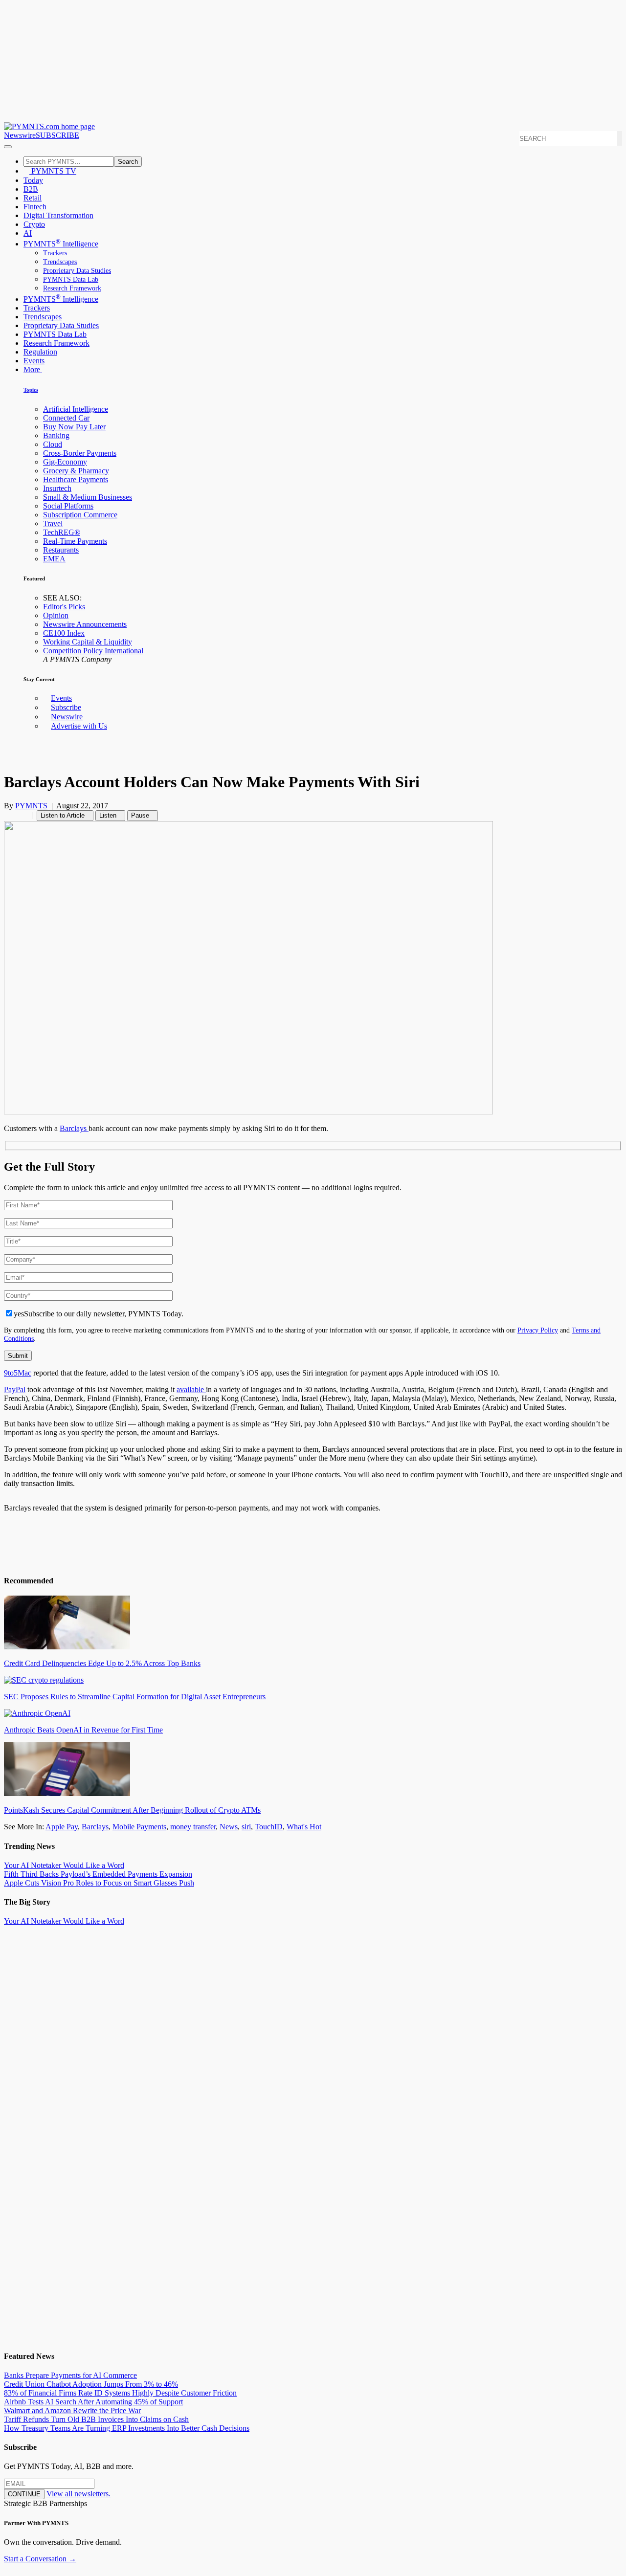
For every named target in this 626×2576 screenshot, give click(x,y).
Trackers (55, 253)
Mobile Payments (139, 1827)
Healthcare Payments (76, 479)
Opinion (56, 615)
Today (33, 180)
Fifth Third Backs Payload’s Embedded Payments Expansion (98, 1874)
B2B (31, 189)
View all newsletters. (78, 2494)
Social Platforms (68, 506)
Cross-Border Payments (80, 453)
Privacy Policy (538, 1330)
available (191, 1389)
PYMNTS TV (53, 171)
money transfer (193, 1827)
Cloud (53, 444)
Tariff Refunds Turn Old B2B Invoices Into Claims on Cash (96, 2419)
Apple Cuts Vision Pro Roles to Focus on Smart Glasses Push (99, 1883)
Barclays (74, 1128)
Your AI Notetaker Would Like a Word (64, 1865)
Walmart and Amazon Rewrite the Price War (72, 2410)
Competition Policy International (93, 651)
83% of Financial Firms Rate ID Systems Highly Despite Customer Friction (120, 2393)
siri (246, 1827)
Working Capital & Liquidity (88, 642)
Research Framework (72, 288)
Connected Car (66, 418)
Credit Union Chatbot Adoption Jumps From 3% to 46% (91, 2384)
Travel (53, 523)
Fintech (35, 207)
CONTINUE (24, 2494)
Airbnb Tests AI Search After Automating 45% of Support (93, 2402)
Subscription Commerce (80, 515)
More (33, 369)
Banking (56, 435)
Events (34, 361)
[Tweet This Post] (13, 815)
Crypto (34, 224)
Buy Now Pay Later (74, 427)
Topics (31, 390)
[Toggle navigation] (8, 147)
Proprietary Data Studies (77, 271)
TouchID (269, 1827)
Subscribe (66, 707)
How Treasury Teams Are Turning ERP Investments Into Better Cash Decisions (127, 2428)
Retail (33, 198)
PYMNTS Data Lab (71, 279)
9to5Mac (18, 1373)
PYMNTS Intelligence (61, 244)
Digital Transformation (58, 215)
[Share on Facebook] (7, 815)
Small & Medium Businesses (88, 497)
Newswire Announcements (85, 624)
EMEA (54, 559)
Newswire (20, 135)
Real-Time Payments (75, 541)
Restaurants (61, 550)
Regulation (40, 352)
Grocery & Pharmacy (76, 471)
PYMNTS (31, 806)
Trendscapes (60, 262)
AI (28, 233)
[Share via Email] (24, 815)
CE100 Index (64, 633)
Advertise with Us (79, 726)
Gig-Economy (65, 462)
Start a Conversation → (40, 2559)
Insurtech (57, 488)
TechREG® (62, 532)
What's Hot (304, 1827)
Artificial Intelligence (76, 409)
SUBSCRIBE (57, 135)
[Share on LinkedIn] (19, 815)
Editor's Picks (64, 607)
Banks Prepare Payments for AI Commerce (70, 2375)
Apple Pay (62, 1827)
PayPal (15, 1389)
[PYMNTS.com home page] (49, 126)
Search (128, 162)
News (229, 1827)
